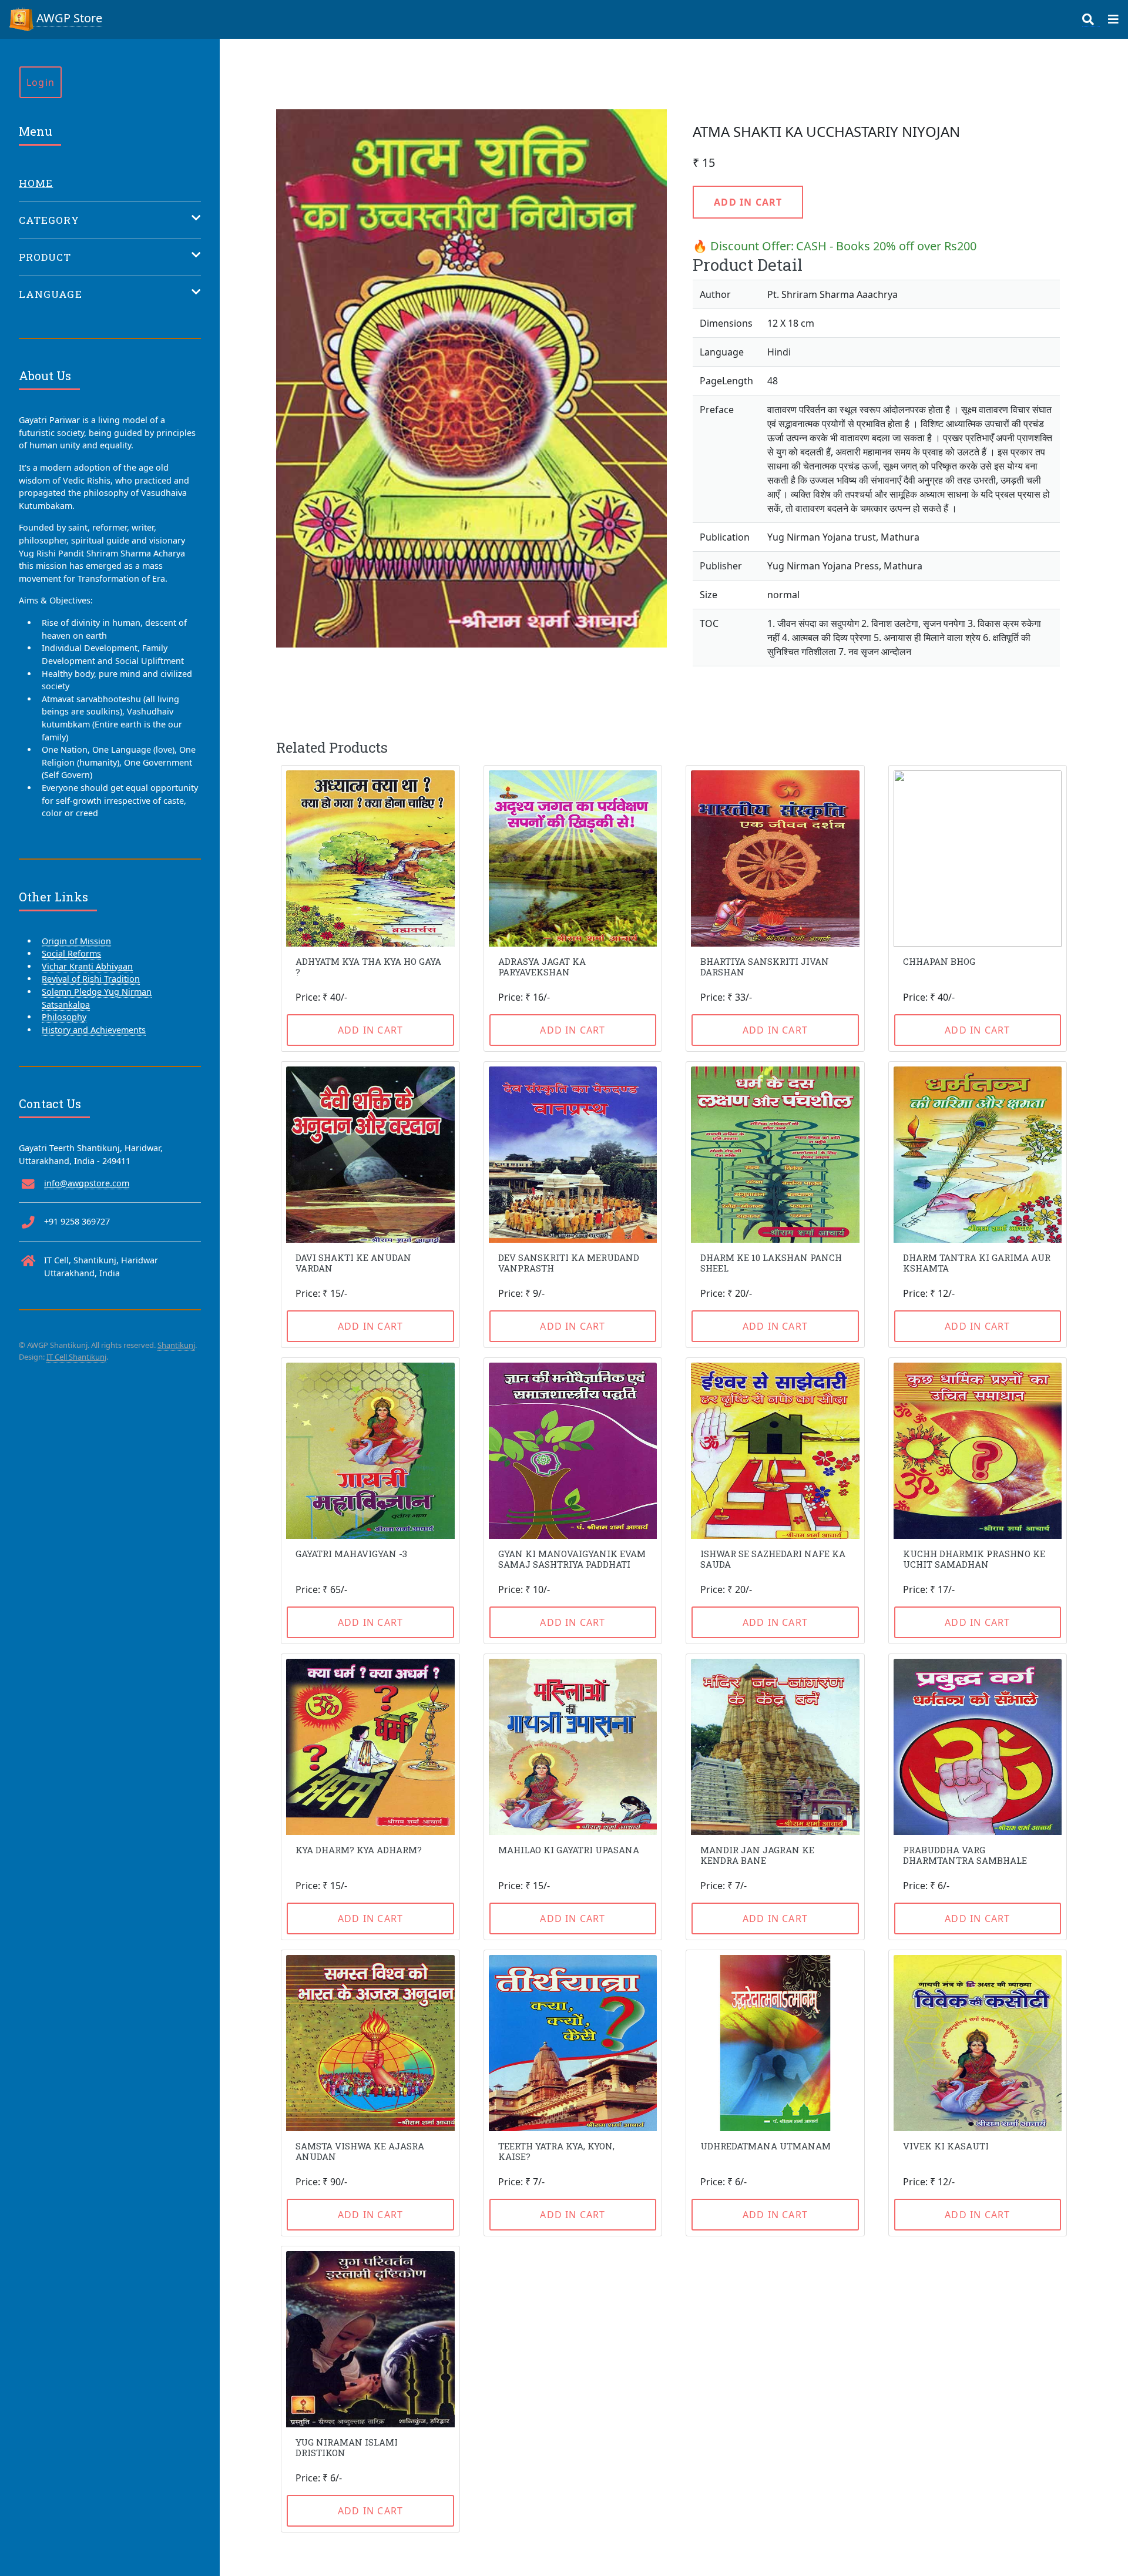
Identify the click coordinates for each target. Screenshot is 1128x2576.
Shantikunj (176, 1345)
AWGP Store (68, 18)
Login (41, 82)
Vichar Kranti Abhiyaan (87, 966)
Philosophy (64, 1017)
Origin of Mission (76, 941)
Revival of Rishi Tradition (91, 979)
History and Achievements (94, 1030)
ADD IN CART (748, 202)
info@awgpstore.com (87, 1183)
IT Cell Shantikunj (76, 1357)
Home (36, 183)
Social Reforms (71, 953)
